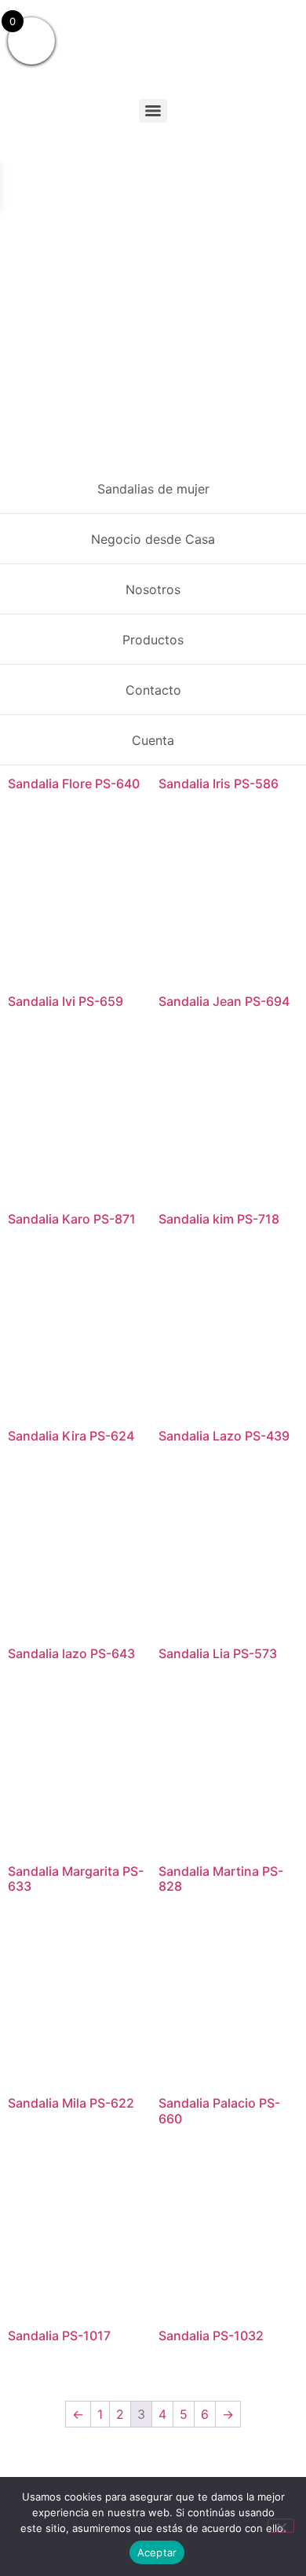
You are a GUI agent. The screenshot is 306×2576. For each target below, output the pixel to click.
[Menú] (153, 111)
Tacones (69, 472)
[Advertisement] (153, 290)
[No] (281, 2526)
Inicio (22, 472)
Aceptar (157, 2552)
